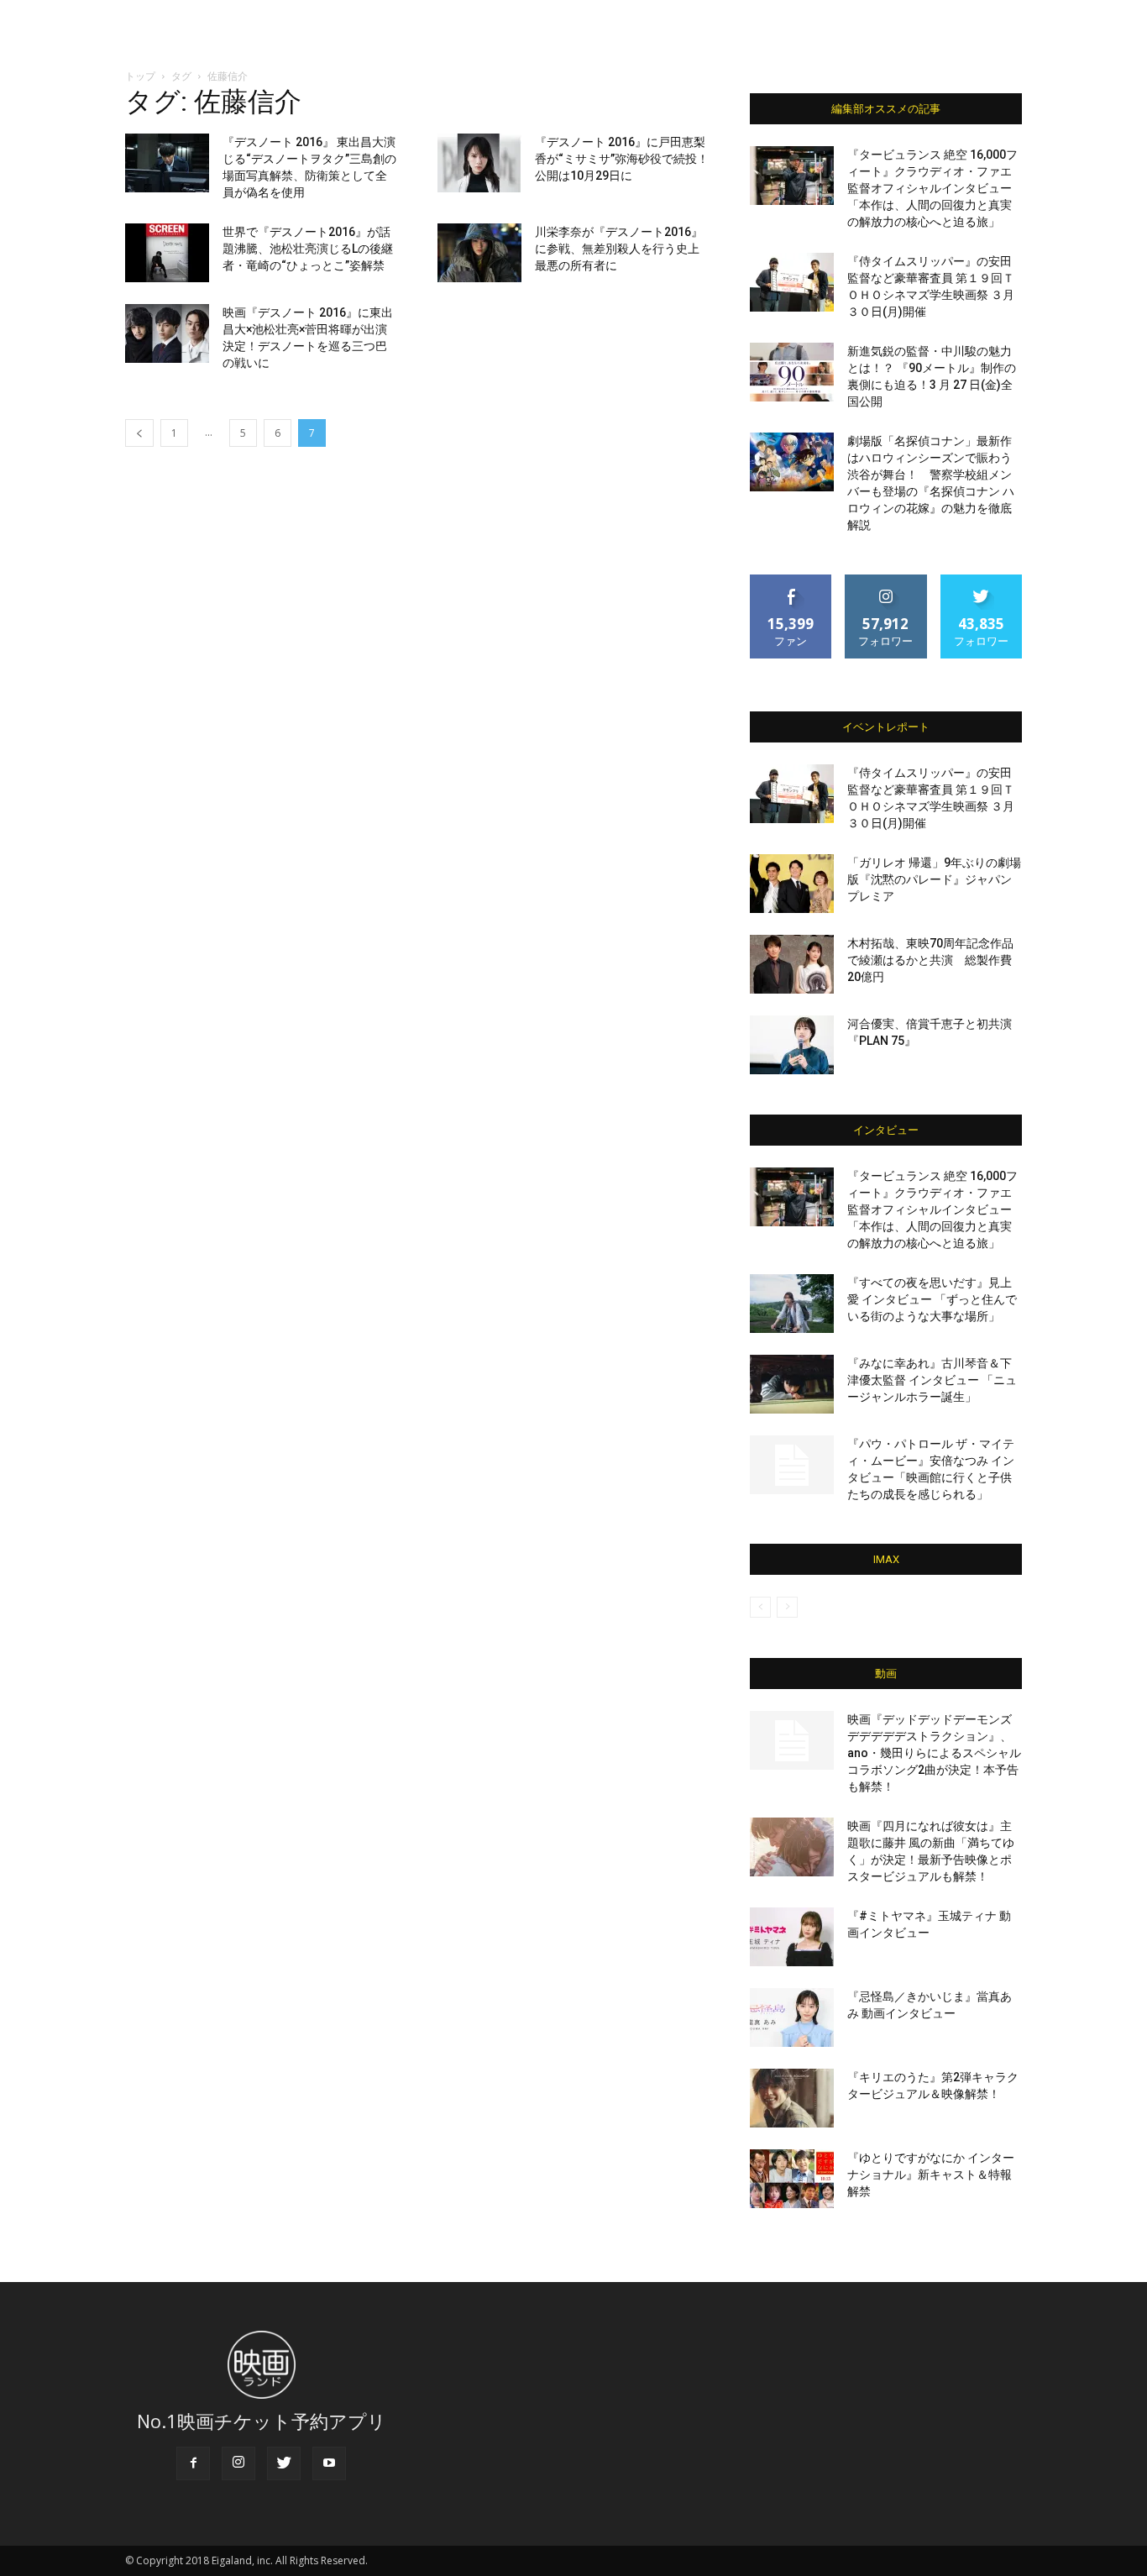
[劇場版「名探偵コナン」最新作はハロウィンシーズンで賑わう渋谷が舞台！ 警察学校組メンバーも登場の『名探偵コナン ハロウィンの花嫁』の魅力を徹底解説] (792, 462)
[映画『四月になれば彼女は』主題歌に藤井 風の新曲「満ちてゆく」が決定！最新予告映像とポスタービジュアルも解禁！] (792, 1847)
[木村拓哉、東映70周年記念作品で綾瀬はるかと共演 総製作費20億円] (792, 964)
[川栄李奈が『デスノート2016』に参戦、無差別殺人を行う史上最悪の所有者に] (479, 253)
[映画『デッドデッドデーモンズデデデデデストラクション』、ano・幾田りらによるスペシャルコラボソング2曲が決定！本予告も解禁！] (792, 1740)
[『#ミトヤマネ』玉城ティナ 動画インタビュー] (792, 1937)
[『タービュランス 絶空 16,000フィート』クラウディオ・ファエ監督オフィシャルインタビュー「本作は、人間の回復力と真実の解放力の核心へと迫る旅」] (792, 176)
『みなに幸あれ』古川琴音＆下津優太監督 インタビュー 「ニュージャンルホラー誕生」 (932, 1380)
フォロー (886, 581)
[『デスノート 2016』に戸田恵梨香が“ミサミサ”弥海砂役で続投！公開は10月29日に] (479, 163)
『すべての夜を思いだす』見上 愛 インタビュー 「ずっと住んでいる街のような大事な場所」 (932, 1299)
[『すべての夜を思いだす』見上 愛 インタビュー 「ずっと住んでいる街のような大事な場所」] (792, 1304)
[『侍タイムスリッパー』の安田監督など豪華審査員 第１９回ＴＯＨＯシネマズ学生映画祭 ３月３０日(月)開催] (792, 282)
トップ (140, 76)
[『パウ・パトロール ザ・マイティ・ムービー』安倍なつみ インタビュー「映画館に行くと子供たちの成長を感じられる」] (792, 1465)
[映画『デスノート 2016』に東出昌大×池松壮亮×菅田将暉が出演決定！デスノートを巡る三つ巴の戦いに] (167, 333)
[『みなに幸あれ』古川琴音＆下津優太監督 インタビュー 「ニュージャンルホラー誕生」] (792, 1384)
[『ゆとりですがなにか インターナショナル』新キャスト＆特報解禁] (792, 2179)
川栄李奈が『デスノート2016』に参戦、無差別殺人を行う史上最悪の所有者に (619, 249)
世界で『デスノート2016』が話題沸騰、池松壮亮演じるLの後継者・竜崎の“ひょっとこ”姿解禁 (308, 249)
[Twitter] (284, 2463)
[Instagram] (238, 2463)
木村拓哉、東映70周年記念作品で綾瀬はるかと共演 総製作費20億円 (930, 960)
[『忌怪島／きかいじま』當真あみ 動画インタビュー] (792, 2017)
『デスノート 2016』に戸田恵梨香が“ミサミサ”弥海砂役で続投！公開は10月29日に (622, 159)
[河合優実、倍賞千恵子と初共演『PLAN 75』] (792, 1045)
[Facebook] (193, 2463)
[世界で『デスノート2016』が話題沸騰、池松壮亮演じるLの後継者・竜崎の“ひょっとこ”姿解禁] (167, 253)
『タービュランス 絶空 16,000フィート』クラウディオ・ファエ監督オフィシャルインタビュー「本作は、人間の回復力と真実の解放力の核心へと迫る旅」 (932, 188)
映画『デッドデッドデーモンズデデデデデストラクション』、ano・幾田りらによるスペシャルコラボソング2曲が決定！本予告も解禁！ (934, 1753)
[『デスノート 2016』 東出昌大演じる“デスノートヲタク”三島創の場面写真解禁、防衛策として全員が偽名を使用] (167, 163)
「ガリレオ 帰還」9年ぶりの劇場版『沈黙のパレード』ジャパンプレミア (934, 879)
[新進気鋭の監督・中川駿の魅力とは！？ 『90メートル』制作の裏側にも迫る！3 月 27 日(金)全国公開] (792, 372)
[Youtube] (329, 2463)
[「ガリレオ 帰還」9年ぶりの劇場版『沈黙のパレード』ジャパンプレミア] (792, 884)
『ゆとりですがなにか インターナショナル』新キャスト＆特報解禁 (931, 2175)
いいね (791, 581)
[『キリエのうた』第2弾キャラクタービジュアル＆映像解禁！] (792, 2098)
